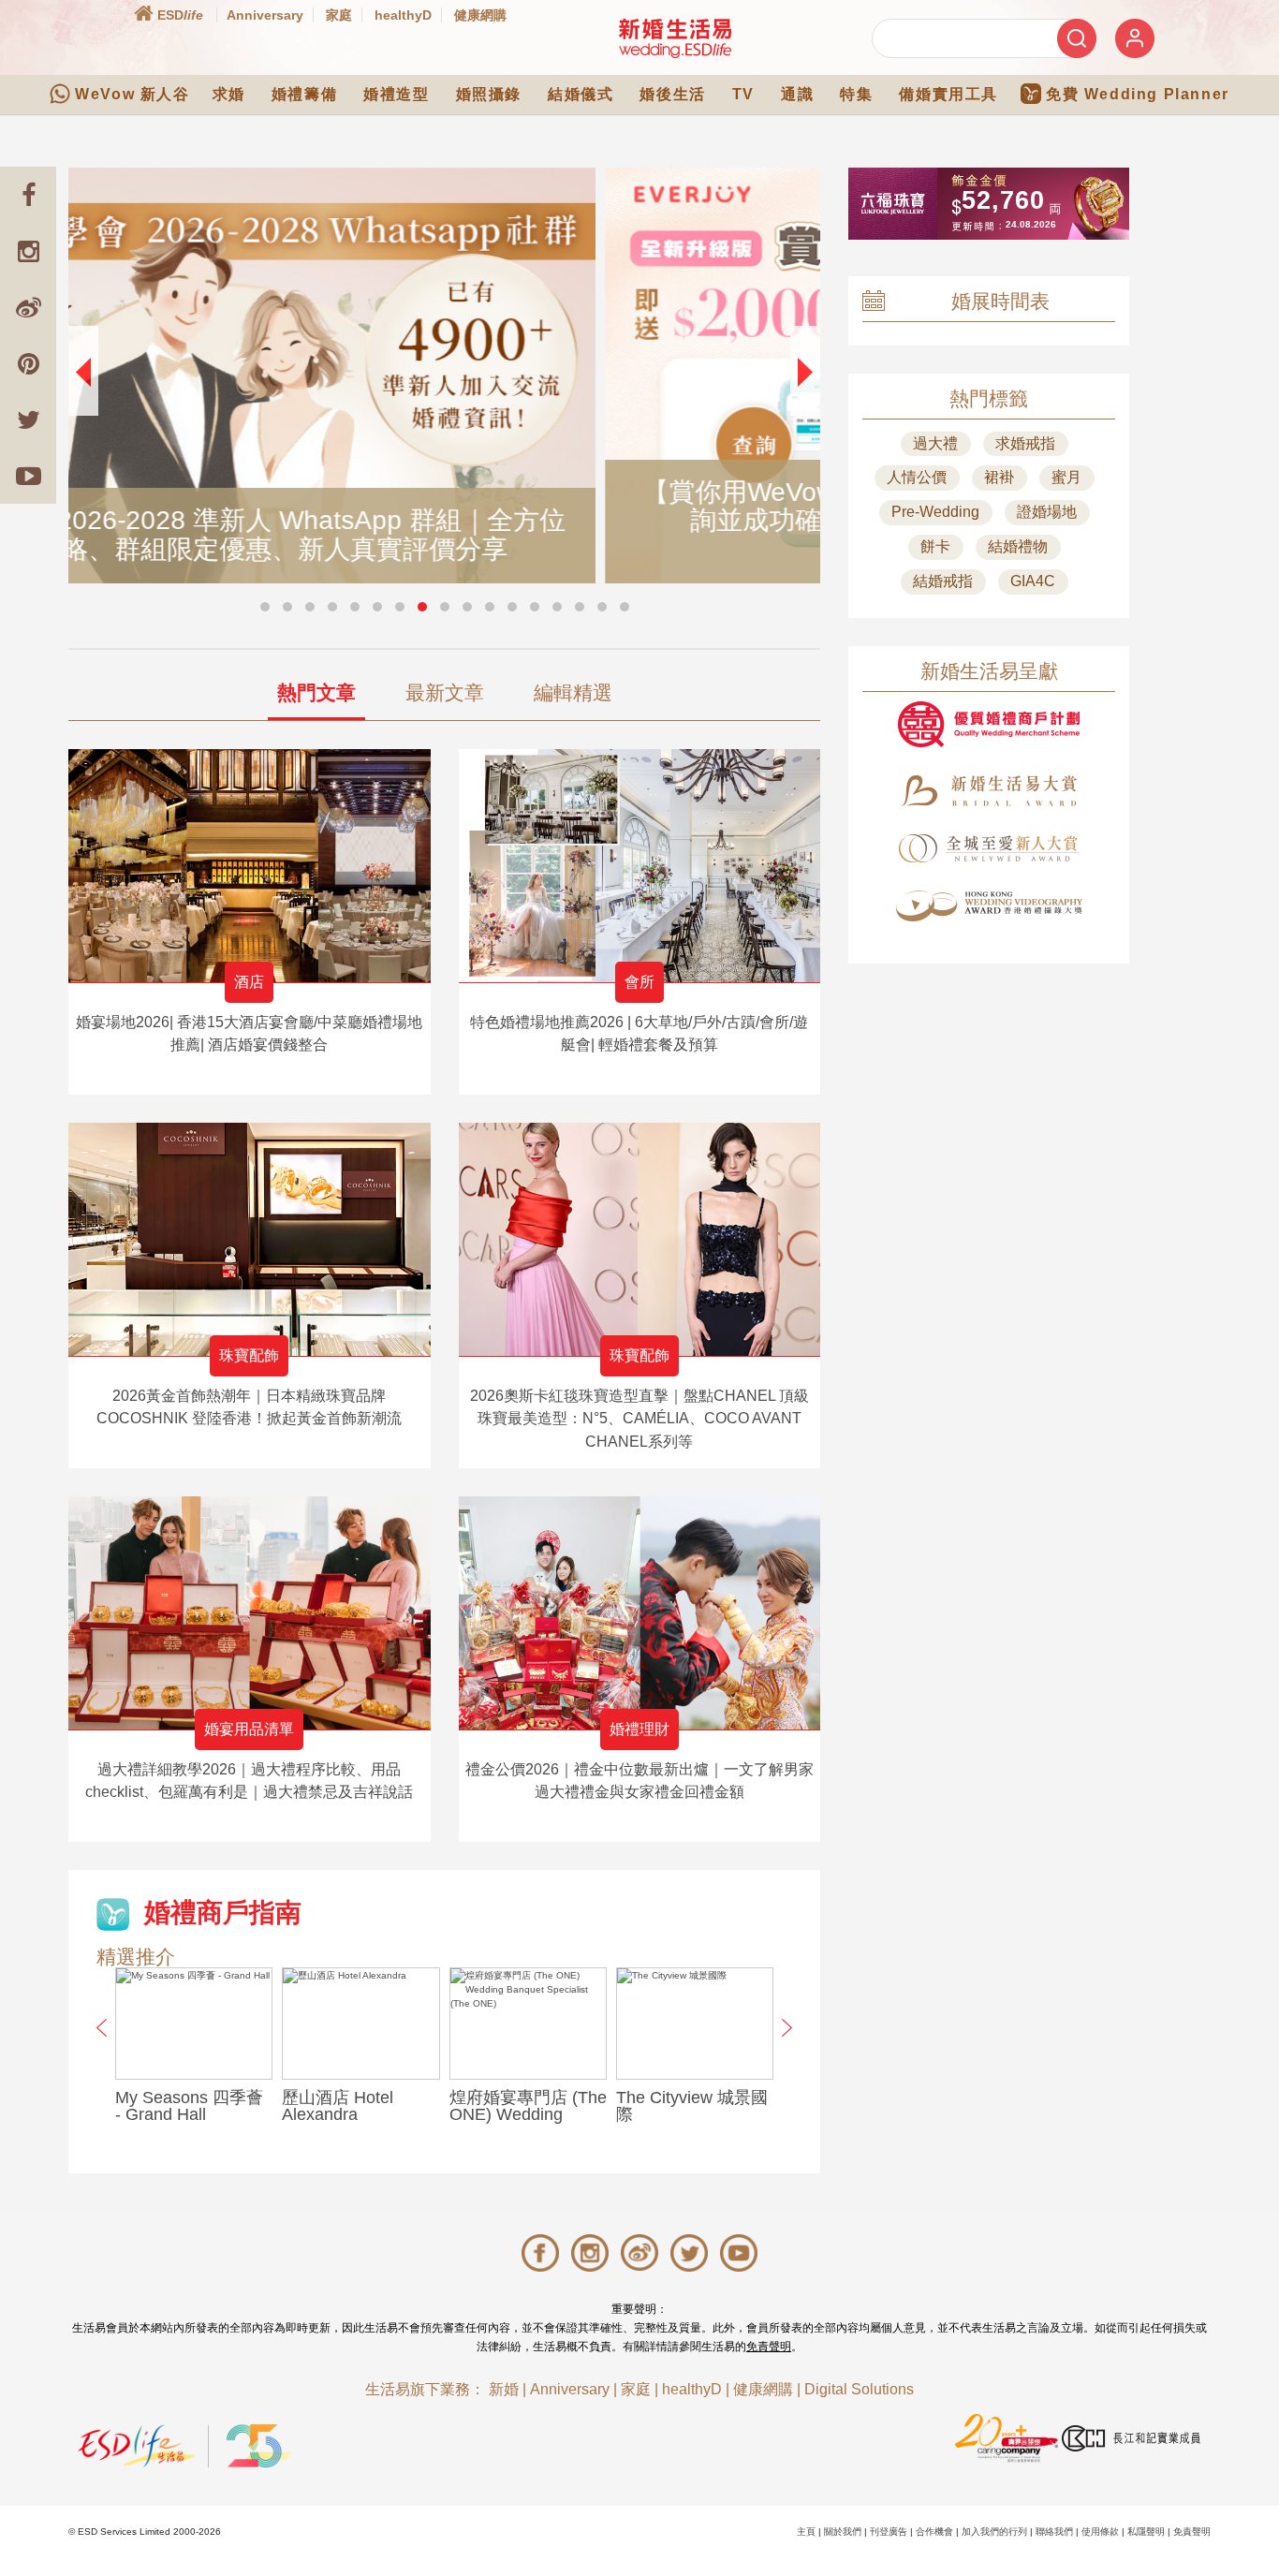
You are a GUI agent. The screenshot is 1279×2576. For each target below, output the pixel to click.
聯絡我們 (1054, 2532)
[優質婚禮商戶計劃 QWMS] (989, 724)
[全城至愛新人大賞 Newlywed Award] (989, 848)
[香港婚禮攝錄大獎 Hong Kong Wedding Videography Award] (989, 906)
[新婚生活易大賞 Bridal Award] (989, 791)
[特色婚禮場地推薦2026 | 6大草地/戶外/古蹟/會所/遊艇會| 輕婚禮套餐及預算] (640, 866)
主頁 (806, 2532)
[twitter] (28, 420)
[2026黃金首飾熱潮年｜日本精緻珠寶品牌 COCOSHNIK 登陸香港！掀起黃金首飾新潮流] (250, 1239)
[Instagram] (28, 251)
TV (743, 94)
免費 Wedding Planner (1138, 94)
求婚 (229, 94)
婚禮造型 (396, 94)
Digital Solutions (859, 2389)
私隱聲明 (1146, 2532)
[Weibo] (28, 307)
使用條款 (1100, 2532)
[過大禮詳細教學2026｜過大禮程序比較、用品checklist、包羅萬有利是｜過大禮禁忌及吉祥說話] (250, 1613)
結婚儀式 (581, 94)
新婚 (504, 2389)
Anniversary (265, 15)
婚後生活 (672, 94)
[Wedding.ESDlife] (675, 38)
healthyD (403, 15)
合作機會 (934, 2532)
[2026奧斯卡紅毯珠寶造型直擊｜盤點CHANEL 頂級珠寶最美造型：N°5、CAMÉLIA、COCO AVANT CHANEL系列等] (640, 1239)
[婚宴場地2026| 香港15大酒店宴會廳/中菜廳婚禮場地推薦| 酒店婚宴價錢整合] (250, 866)
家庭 (339, 15)
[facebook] (28, 195)
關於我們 (843, 2532)
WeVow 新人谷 (132, 94)
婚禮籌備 (304, 94)
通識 (797, 94)
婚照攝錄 (489, 94)
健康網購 (480, 15)
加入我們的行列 (994, 2532)
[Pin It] (28, 363)
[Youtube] (28, 476)
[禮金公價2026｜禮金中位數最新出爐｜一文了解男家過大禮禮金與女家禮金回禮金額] (640, 1613)
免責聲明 (769, 2347)
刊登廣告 (889, 2532)
